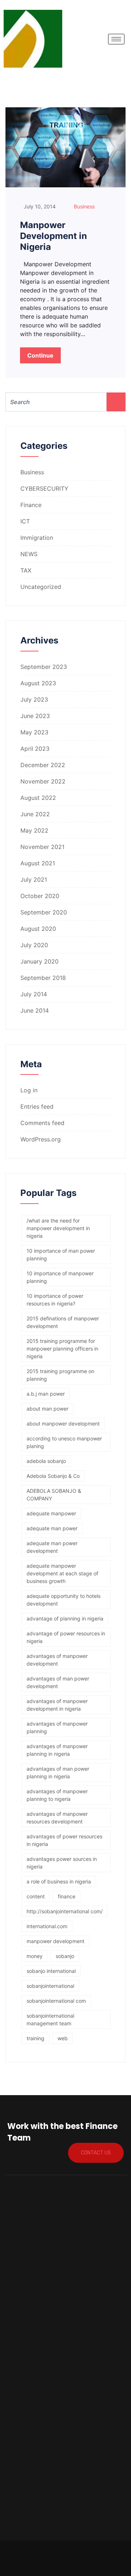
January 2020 (39, 961)
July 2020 (34, 945)
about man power (47, 1409)
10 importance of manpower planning (60, 1277)
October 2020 (40, 896)
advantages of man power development (58, 1682)
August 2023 (38, 683)
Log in (29, 1090)
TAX (26, 570)
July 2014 (34, 994)
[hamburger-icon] (116, 39)
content (36, 1896)
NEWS (29, 554)
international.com (47, 1926)
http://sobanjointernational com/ (65, 1911)
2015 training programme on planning (60, 1375)
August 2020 (38, 929)
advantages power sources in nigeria (62, 1863)
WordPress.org (41, 1139)
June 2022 (35, 814)
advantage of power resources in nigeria (66, 1637)
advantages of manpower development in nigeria (57, 1705)
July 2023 (34, 699)
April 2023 (35, 749)
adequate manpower (51, 1513)
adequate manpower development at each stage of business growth (62, 1573)
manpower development (55, 1941)
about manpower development (63, 1423)
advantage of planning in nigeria (65, 1618)
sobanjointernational (50, 1986)
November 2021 (42, 847)
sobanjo (65, 1956)
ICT (25, 521)
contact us (96, 2153)
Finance (31, 505)
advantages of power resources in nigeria (64, 1840)
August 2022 (38, 798)
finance (67, 1896)
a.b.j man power (46, 1394)
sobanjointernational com (56, 2001)
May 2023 (34, 732)
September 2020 (44, 912)
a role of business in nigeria (59, 1881)
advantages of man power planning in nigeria (58, 1773)
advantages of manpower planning (57, 1727)
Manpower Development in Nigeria (53, 236)
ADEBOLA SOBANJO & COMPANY (54, 1495)
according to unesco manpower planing (64, 1442)
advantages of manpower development (57, 1660)
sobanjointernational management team (50, 2019)
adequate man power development (52, 1547)
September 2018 (43, 978)
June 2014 (35, 1010)
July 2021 (34, 880)
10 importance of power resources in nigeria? (55, 1300)
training (35, 2038)
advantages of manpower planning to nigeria (57, 1795)
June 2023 (35, 716)
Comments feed (42, 1123)
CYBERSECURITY (44, 489)
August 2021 (38, 863)
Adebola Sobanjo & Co (53, 1476)
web (63, 2038)
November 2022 (43, 781)
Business (84, 206)
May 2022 (34, 830)
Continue (40, 355)
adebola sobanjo (46, 1461)
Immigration (37, 538)
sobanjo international (51, 1971)
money (35, 1956)
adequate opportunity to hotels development (63, 1600)
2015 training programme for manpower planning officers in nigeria (62, 1349)
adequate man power (52, 1528)
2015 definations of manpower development (63, 1322)
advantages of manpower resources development (57, 1818)
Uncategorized (41, 587)
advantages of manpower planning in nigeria (57, 1750)
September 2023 (44, 667)
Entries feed (37, 1106)
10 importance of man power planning (61, 1255)
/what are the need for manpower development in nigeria (58, 1228)
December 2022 (43, 765)
